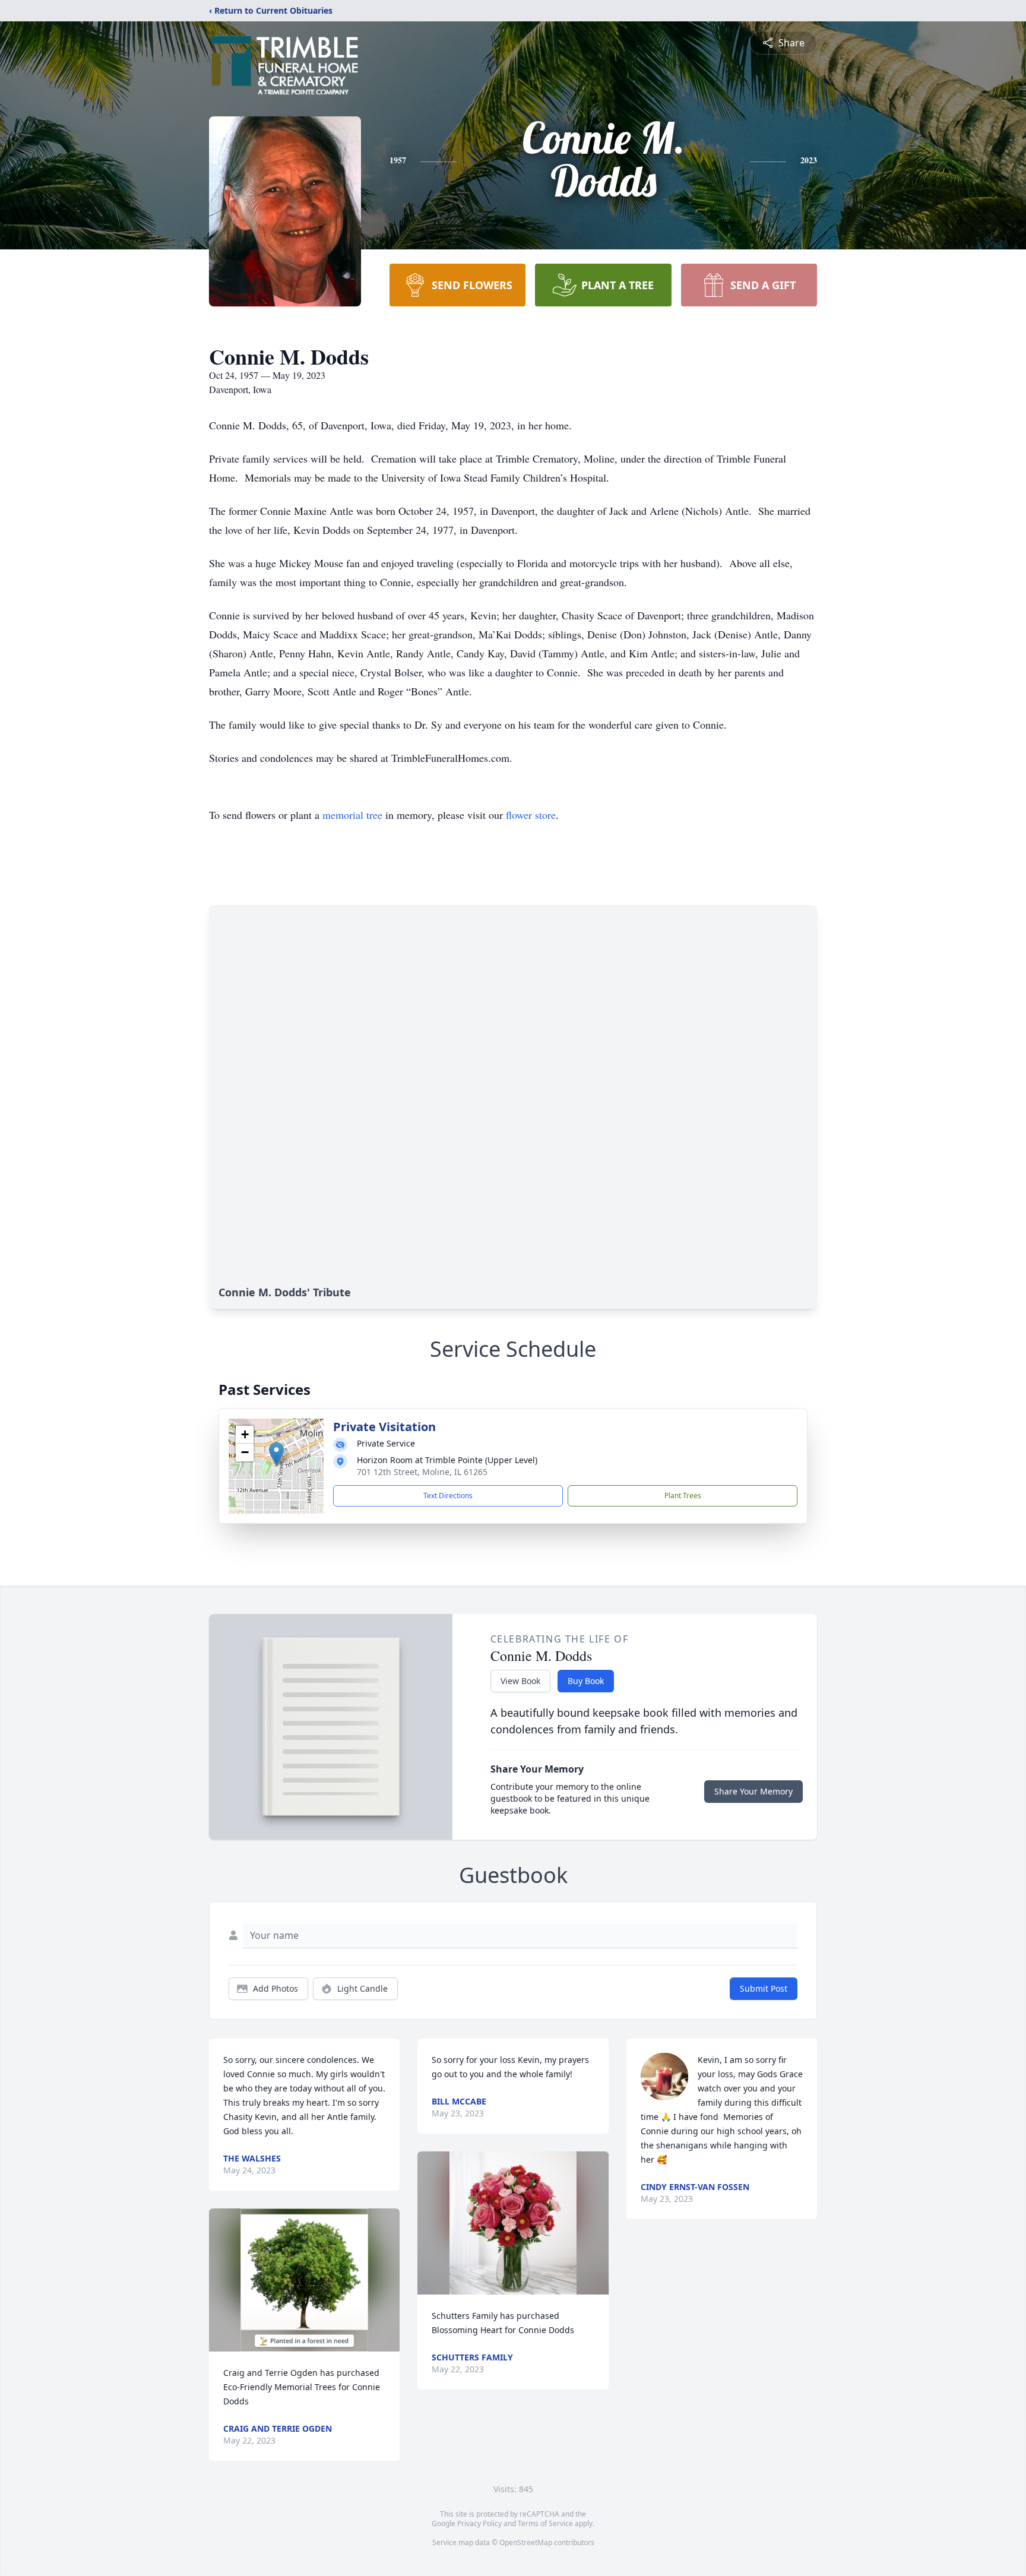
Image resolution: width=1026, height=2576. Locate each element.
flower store (531, 815)
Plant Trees (683, 1496)
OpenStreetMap (526, 2542)
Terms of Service (545, 2523)
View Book (520, 1681)
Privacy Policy (479, 2523)
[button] (276, 1454)
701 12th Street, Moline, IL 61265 (422, 1472)
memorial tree (352, 815)
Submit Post (764, 1988)
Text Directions (448, 1496)
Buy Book (586, 1681)
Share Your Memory (753, 1791)
